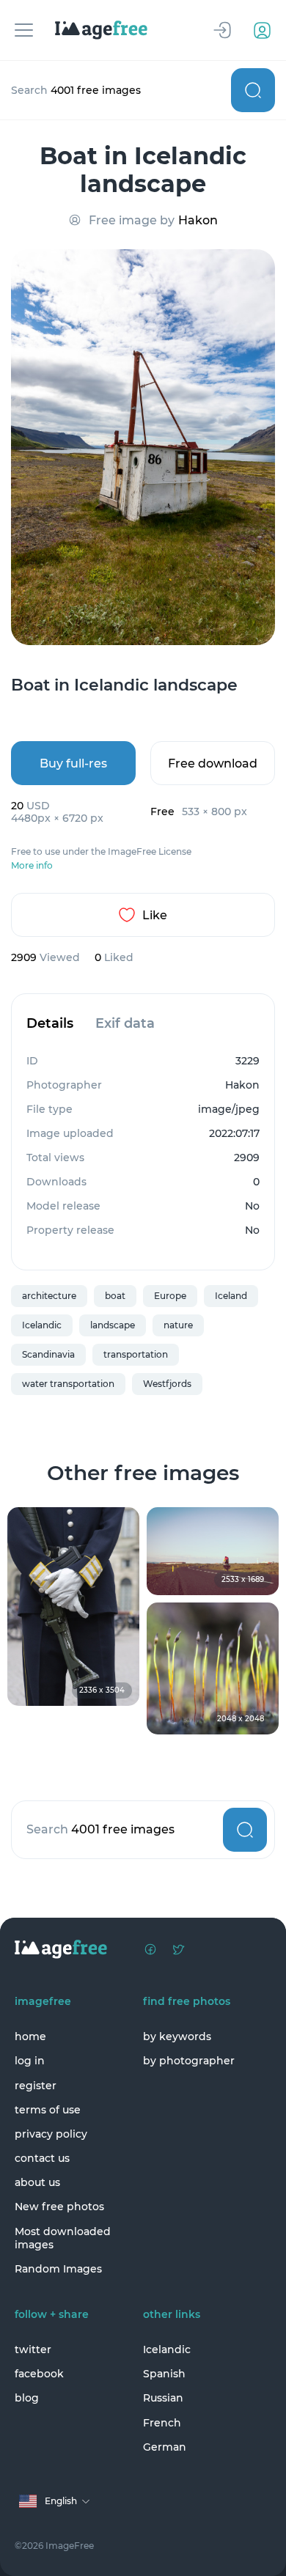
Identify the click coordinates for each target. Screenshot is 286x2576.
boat (115, 1296)
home (30, 2036)
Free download (213, 763)
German (165, 2447)
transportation (136, 1354)
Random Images (58, 2269)
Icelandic (42, 1325)
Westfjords (167, 1384)
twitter (33, 2349)
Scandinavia (48, 1354)
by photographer (189, 2061)
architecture (49, 1296)
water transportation (68, 1384)
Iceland (231, 1296)
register (36, 2086)
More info (32, 866)
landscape (113, 1325)
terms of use (48, 2110)
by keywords (177, 2036)
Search (253, 90)
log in (30, 2061)
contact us (42, 2158)
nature (178, 1325)
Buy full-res (73, 763)
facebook (39, 2374)
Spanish (164, 2374)
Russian (163, 2398)
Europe (170, 1296)
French (162, 2423)
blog (27, 2398)
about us (37, 2182)
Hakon (198, 220)
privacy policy (51, 2134)
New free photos (59, 2207)
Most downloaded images (63, 2238)
